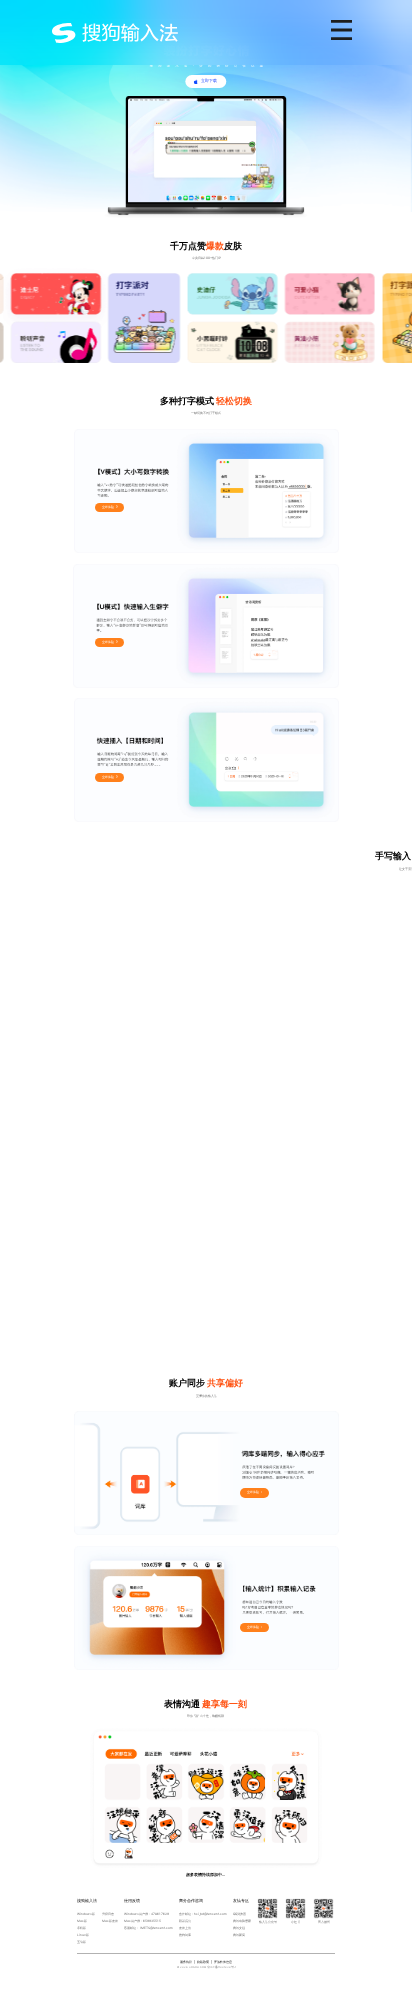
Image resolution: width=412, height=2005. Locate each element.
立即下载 (209, 80)
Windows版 (86, 1914)
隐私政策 (203, 1962)
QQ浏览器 (239, 1914)
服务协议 (186, 1962)
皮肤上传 (185, 1928)
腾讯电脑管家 (242, 1921)
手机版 (81, 1928)
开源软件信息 (223, 1962)
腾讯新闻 (239, 1935)
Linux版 (83, 1935)
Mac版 (82, 1921)
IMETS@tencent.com (156, 1928)
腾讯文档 (239, 1928)
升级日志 (108, 1914)
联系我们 (185, 1921)
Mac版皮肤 (110, 1921)
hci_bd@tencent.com (210, 1914)
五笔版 (81, 1942)
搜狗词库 (185, 1935)
